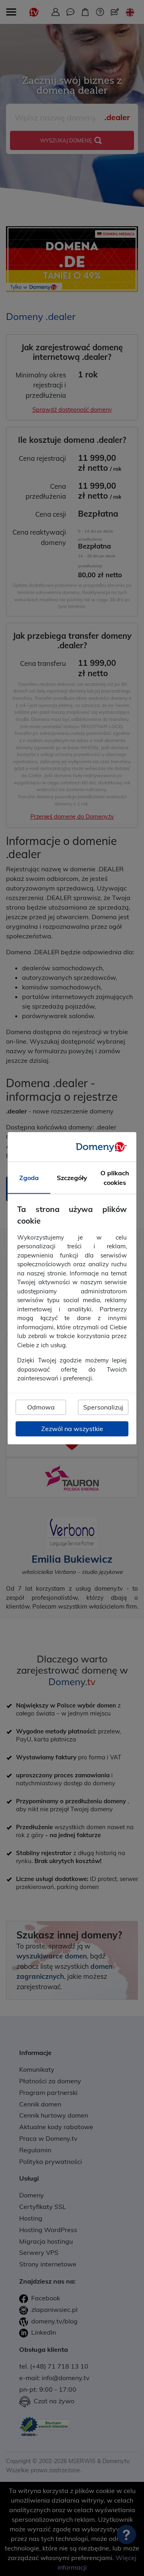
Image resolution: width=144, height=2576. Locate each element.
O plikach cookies (115, 1178)
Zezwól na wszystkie (72, 1429)
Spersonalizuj (103, 1407)
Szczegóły (72, 1178)
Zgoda (29, 1178)
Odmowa (41, 1407)
